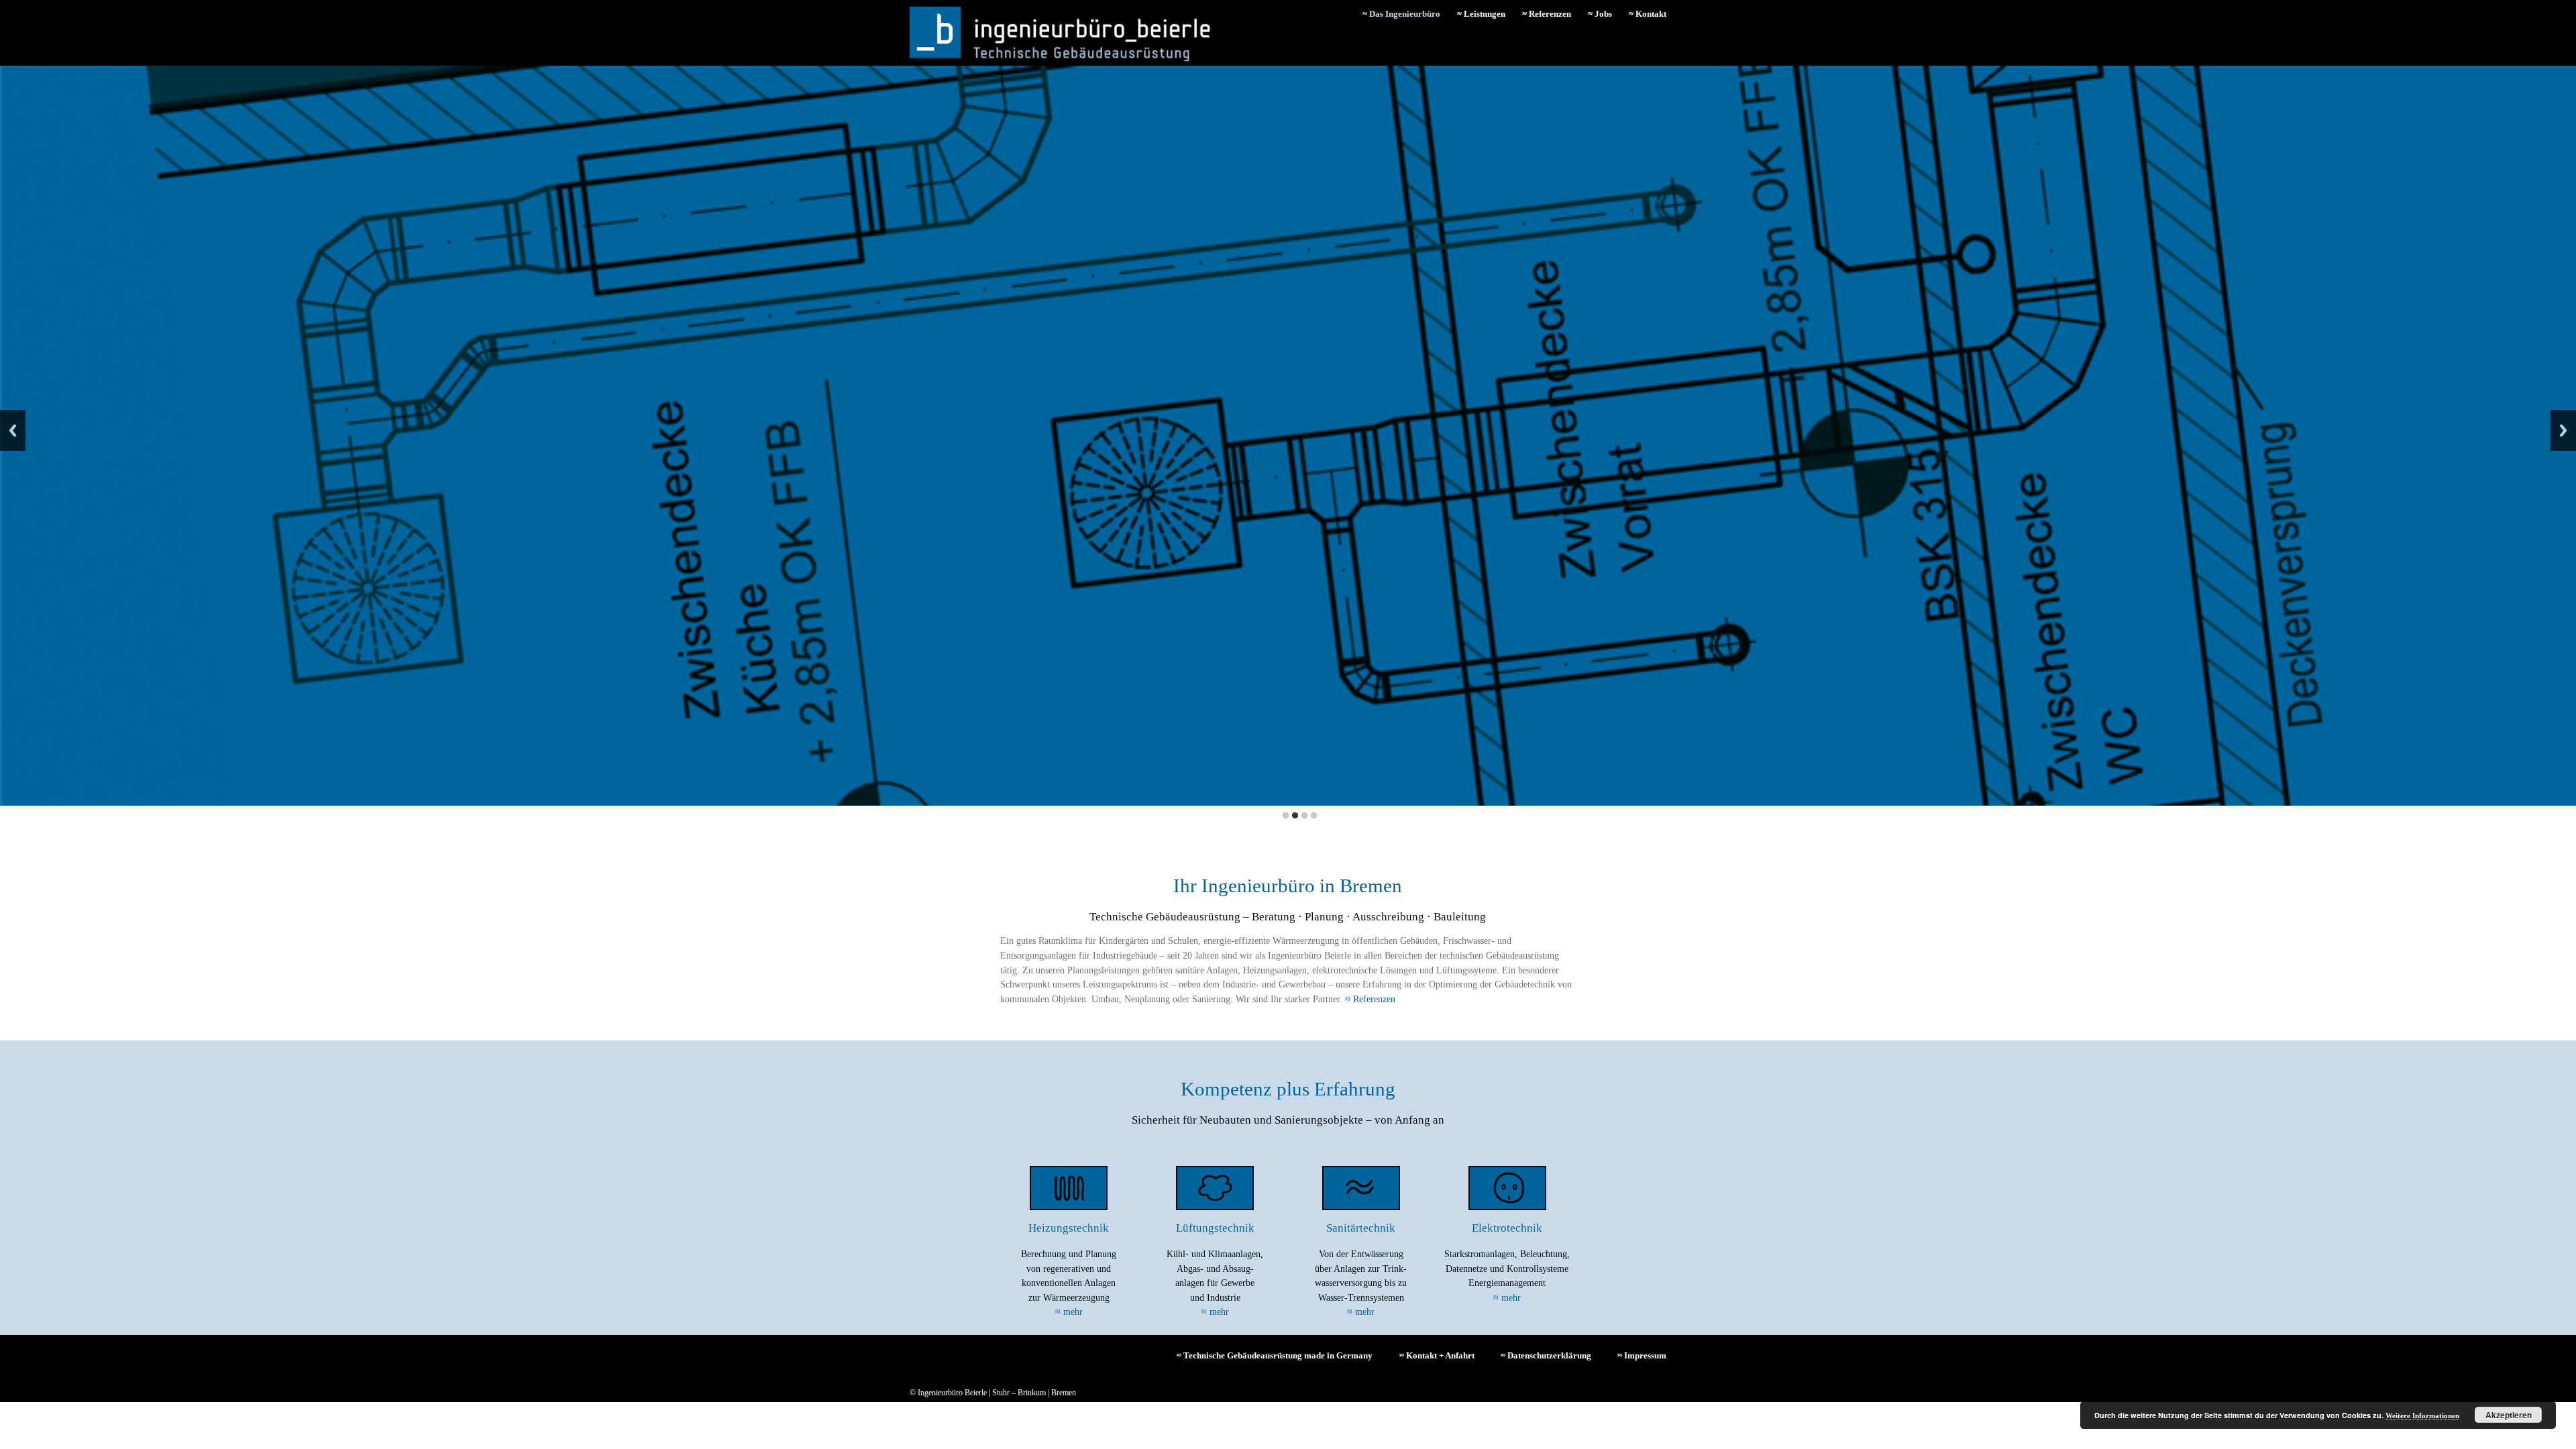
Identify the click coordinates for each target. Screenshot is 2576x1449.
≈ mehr (1069, 1311)
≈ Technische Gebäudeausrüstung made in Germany (1275, 1355)
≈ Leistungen (1481, 14)
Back (13, 430)
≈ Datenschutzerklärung (1546, 1355)
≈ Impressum (1642, 1355)
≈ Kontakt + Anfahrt (1437, 1355)
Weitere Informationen (2422, 1415)
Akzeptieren (2509, 1415)
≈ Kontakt (1648, 14)
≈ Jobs (1600, 14)
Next (2563, 430)
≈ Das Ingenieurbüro (1401, 14)
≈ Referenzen (1547, 14)
